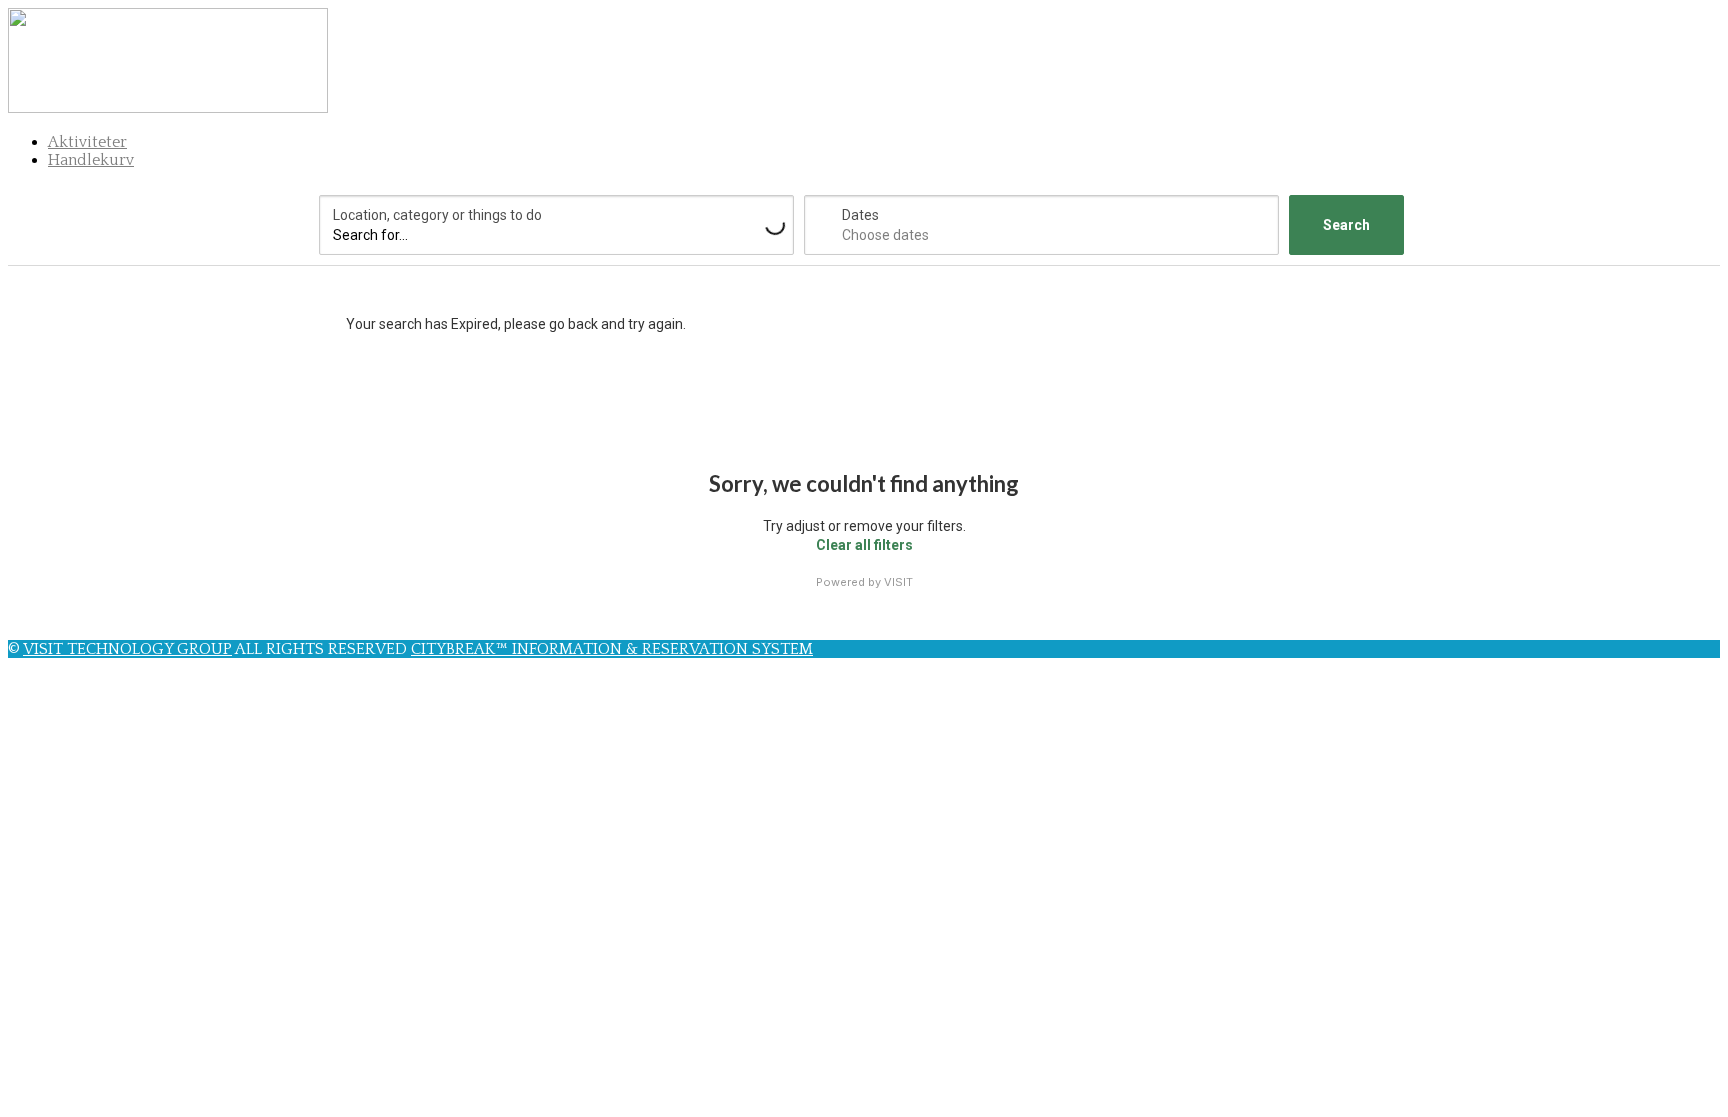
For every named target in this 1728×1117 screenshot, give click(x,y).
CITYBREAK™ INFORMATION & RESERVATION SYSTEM (612, 649)
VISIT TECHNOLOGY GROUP (127, 649)
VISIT (898, 582)
